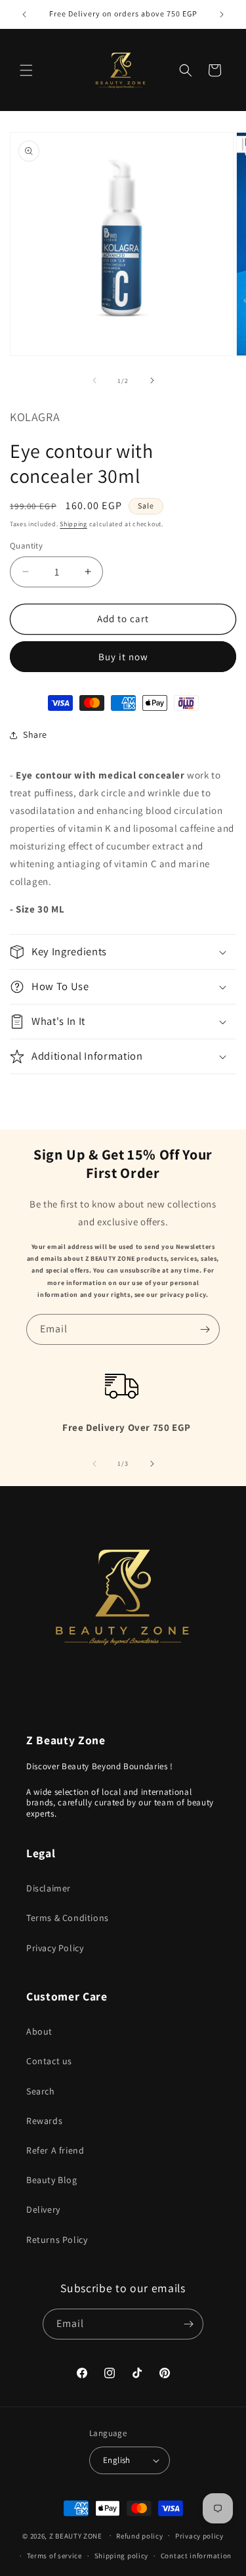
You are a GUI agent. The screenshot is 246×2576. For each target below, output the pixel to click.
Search (41, 2091)
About (39, 2031)
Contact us (49, 2061)
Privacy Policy (55, 1948)
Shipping (73, 524)
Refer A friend (55, 2150)
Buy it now (123, 657)
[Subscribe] (205, 1329)
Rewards (44, 2121)
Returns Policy (57, 2240)
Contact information (196, 2556)
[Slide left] (94, 380)
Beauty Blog (52, 2180)
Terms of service (54, 2556)
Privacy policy (199, 2536)
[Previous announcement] (24, 14)
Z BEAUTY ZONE (76, 2535)
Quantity (26, 546)
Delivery (43, 2209)
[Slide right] (152, 380)
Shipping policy (122, 2556)
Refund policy (139, 2536)
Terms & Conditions (68, 1918)
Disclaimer (49, 1888)
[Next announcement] (222, 14)
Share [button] (35, 734)
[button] (26, 70)
